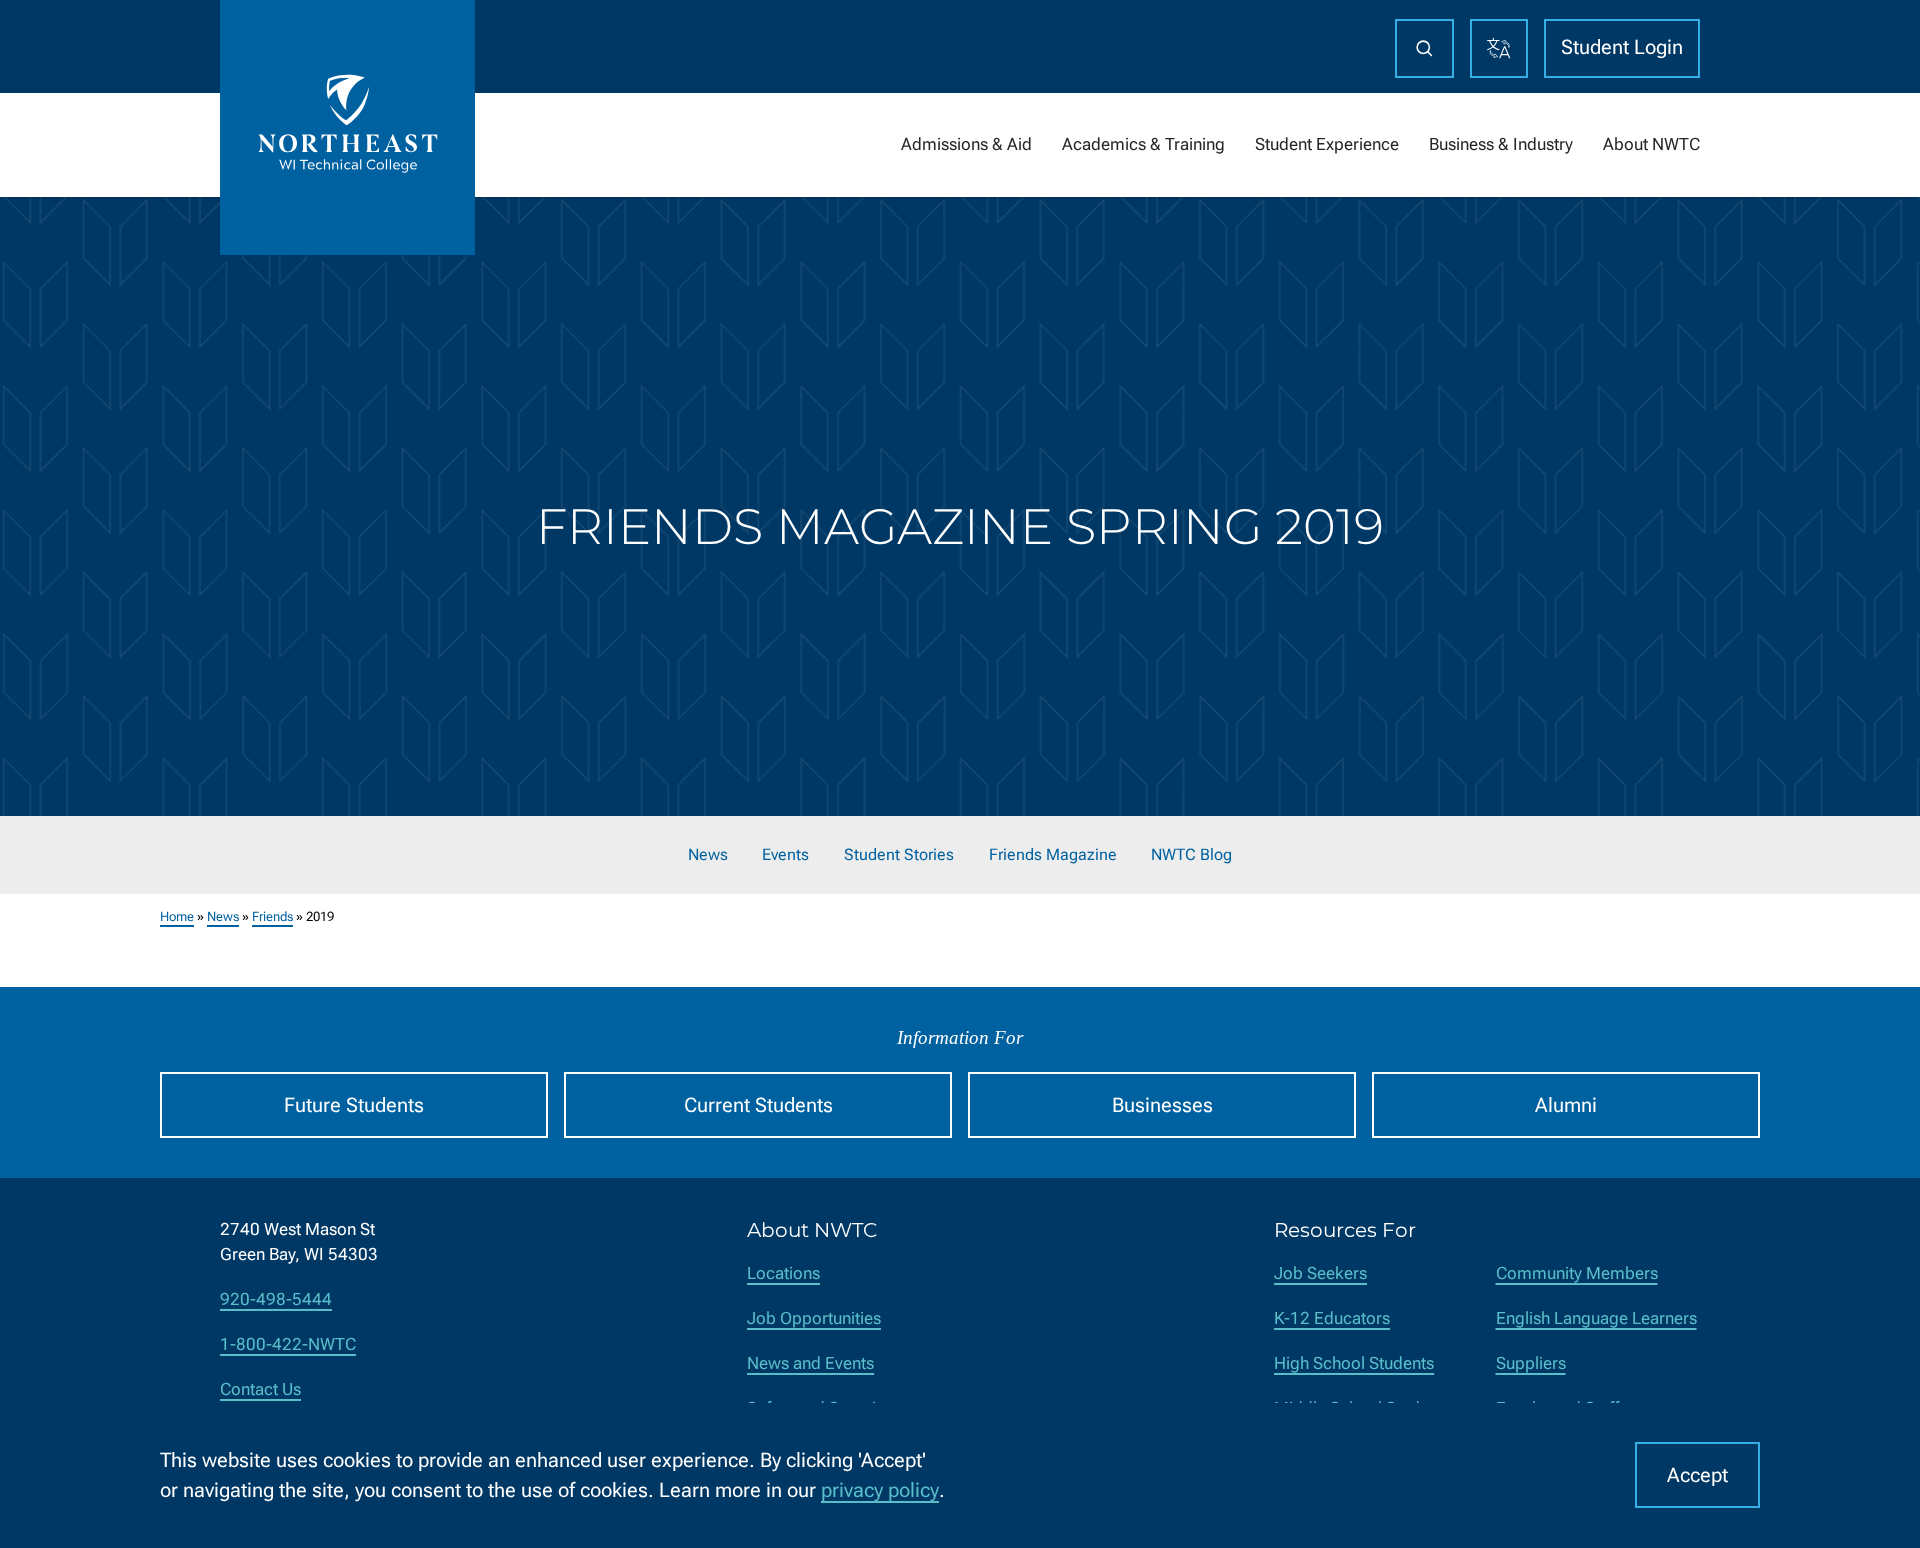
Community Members (1577, 1273)
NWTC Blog (1191, 855)
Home (177, 916)
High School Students (1354, 1363)
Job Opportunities (814, 1318)
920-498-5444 (276, 1299)
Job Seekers (1320, 1273)
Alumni (1566, 1105)
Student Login (1622, 47)
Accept (1697, 1475)
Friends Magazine (1053, 855)
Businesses (1162, 1105)
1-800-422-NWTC (288, 1344)
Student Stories (899, 855)
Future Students (354, 1105)
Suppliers (1531, 1363)
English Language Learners (1596, 1318)
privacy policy (880, 1490)
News (708, 855)
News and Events (810, 1363)
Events (785, 855)
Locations (783, 1273)
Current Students (758, 1105)
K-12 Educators (1332, 1318)
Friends (272, 916)
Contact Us (260, 1389)
